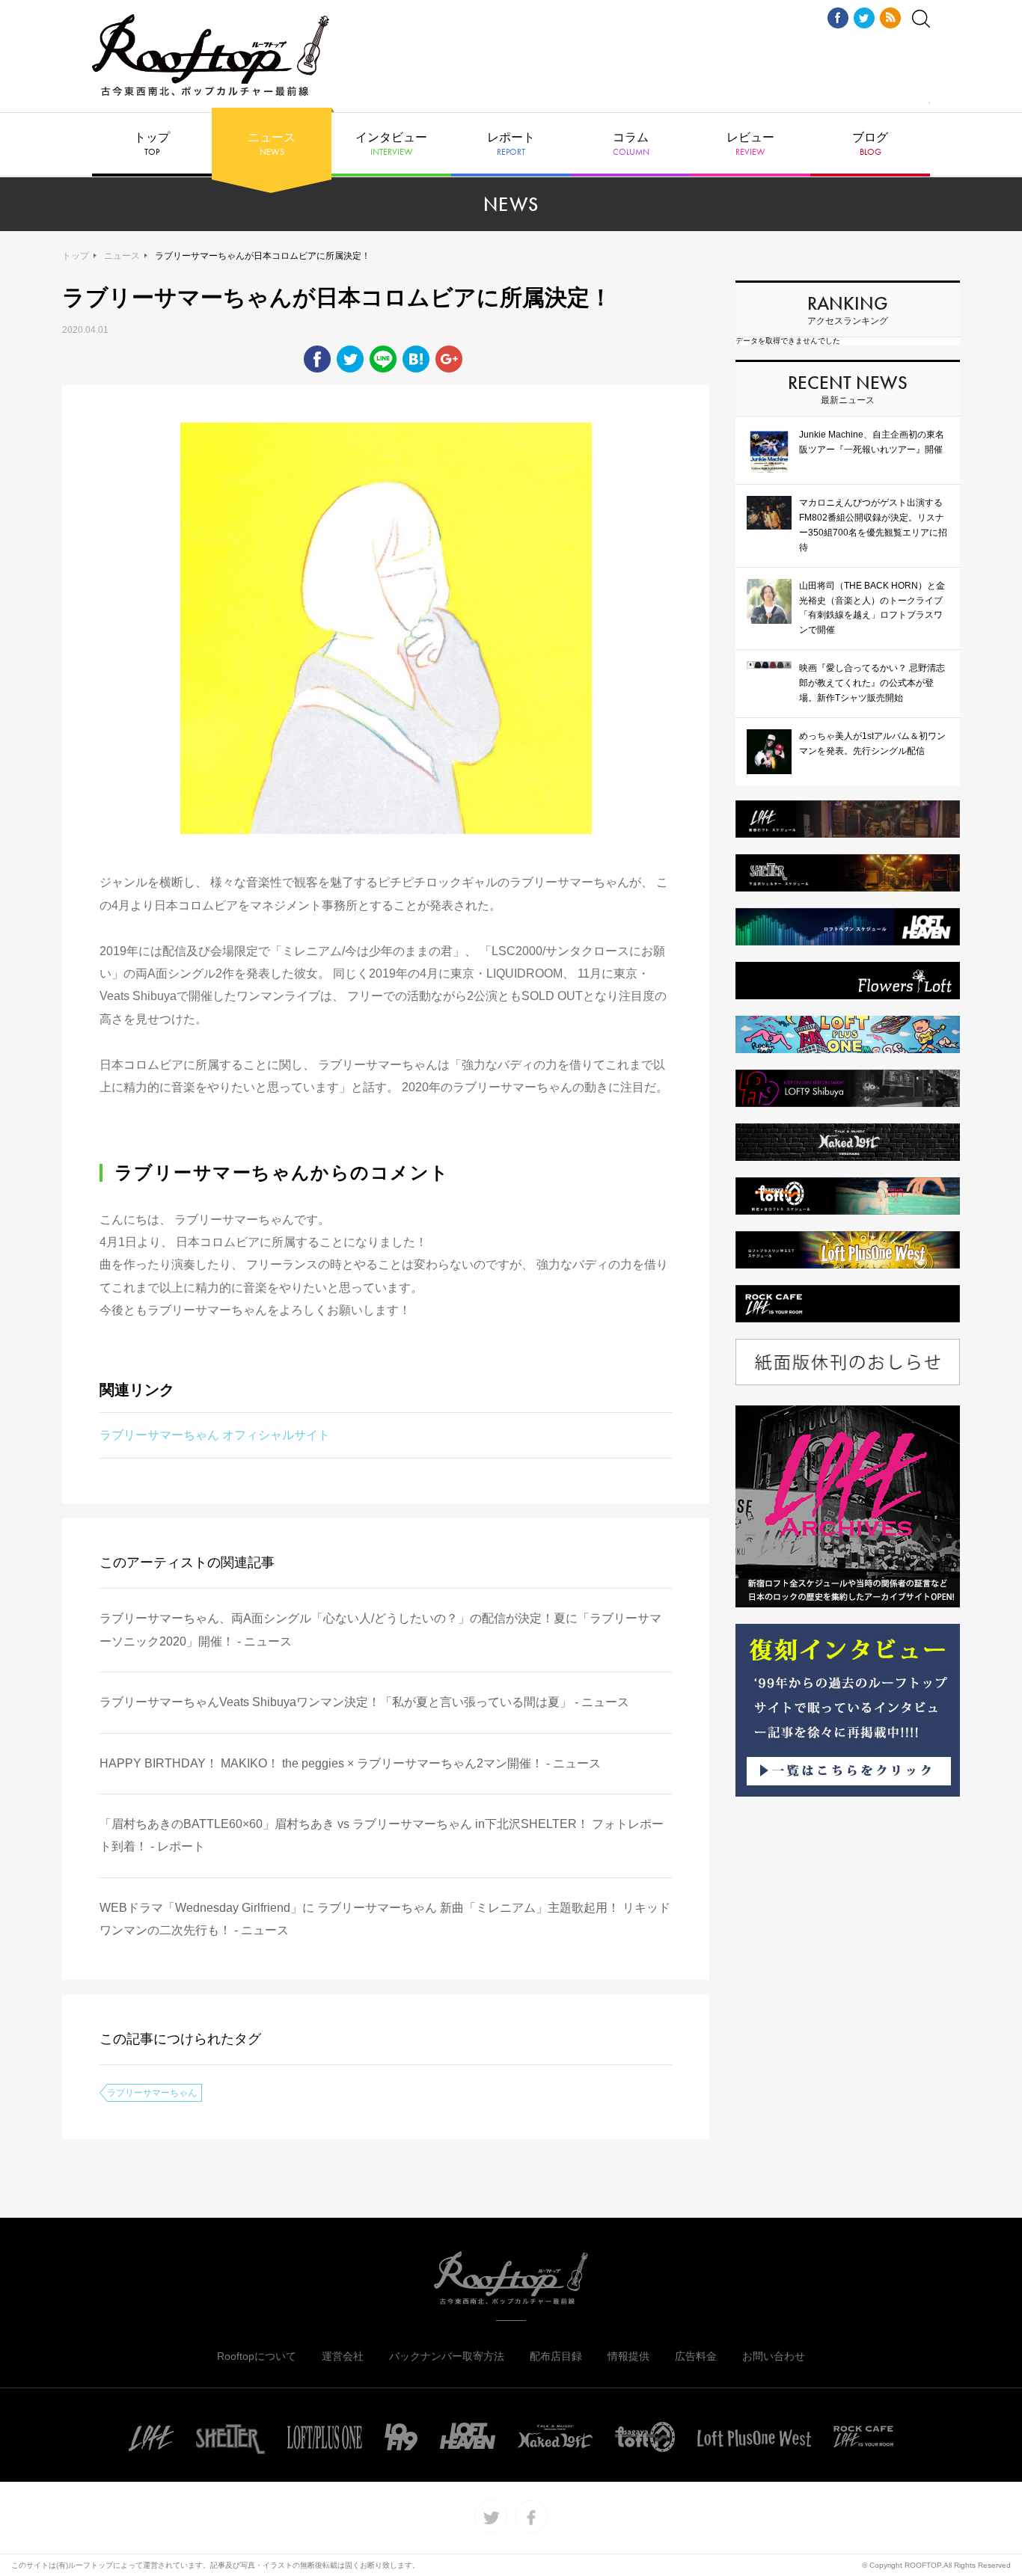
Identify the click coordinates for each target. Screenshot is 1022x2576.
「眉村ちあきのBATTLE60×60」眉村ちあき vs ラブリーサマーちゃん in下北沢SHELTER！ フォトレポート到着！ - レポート (382, 1835)
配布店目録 (556, 2356)
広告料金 (696, 2356)
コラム (631, 144)
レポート (511, 144)
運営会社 (343, 2356)
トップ (152, 144)
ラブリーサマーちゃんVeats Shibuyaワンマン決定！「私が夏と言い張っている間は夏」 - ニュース (364, 1702)
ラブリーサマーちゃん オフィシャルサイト (215, 1435)
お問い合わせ (774, 2356)
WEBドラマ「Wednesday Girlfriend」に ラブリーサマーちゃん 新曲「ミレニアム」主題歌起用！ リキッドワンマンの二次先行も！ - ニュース (385, 1919)
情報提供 (628, 2356)
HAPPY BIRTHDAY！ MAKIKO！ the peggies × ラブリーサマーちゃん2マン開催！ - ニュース (350, 1763)
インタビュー (391, 144)
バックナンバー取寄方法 (447, 2356)
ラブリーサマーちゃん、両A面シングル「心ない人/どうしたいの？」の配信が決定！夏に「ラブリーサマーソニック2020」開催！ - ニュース (380, 1629)
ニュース (272, 144)
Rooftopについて (257, 2356)
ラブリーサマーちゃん (152, 2093)
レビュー (750, 144)
